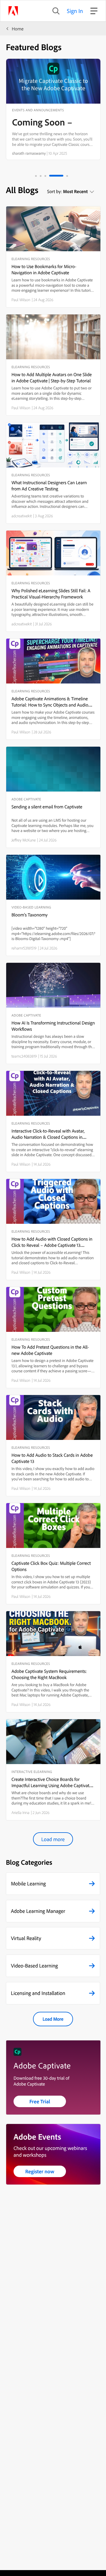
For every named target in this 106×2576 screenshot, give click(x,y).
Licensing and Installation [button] (38, 1993)
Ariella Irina (20, 1813)
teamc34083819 (24, 1056)
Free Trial (40, 2101)
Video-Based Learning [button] (34, 1966)
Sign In (75, 11)
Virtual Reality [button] (26, 1938)
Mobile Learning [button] (28, 1884)
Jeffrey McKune (24, 840)
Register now (40, 2171)
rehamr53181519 (24, 948)
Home (18, 29)
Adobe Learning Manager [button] (38, 1911)
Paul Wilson (21, 300)
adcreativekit (22, 516)
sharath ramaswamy (29, 153)
